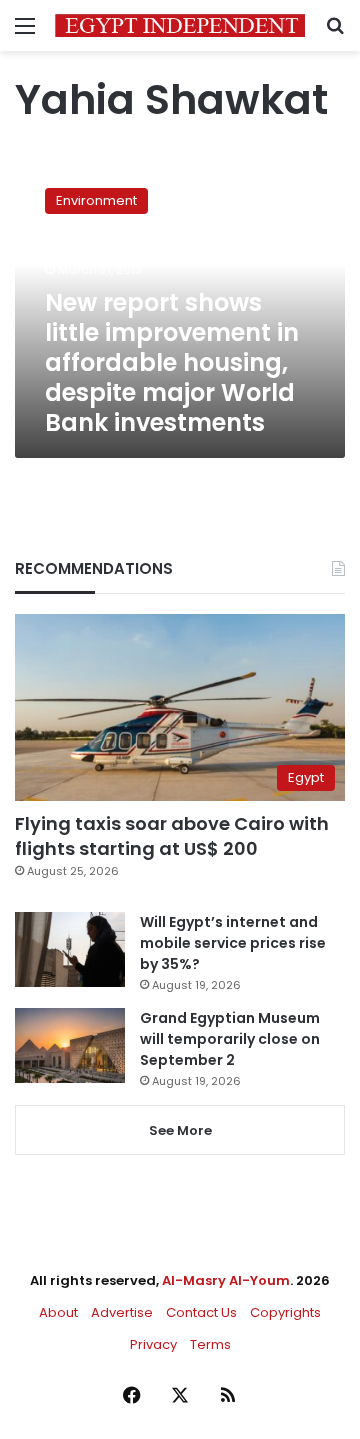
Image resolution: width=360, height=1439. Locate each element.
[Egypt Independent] (180, 25)
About (58, 1312)
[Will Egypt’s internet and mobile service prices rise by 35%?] (70, 949)
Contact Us (201, 1312)
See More (180, 1130)
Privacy (153, 1344)
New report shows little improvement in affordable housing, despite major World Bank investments (172, 362)
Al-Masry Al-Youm (226, 1280)
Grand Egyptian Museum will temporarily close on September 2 (230, 1039)
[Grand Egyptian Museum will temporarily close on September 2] (70, 1045)
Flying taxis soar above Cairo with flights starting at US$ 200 (172, 836)
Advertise (122, 1312)
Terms (210, 1344)
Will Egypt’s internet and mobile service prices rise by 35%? (233, 943)
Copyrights (285, 1312)
